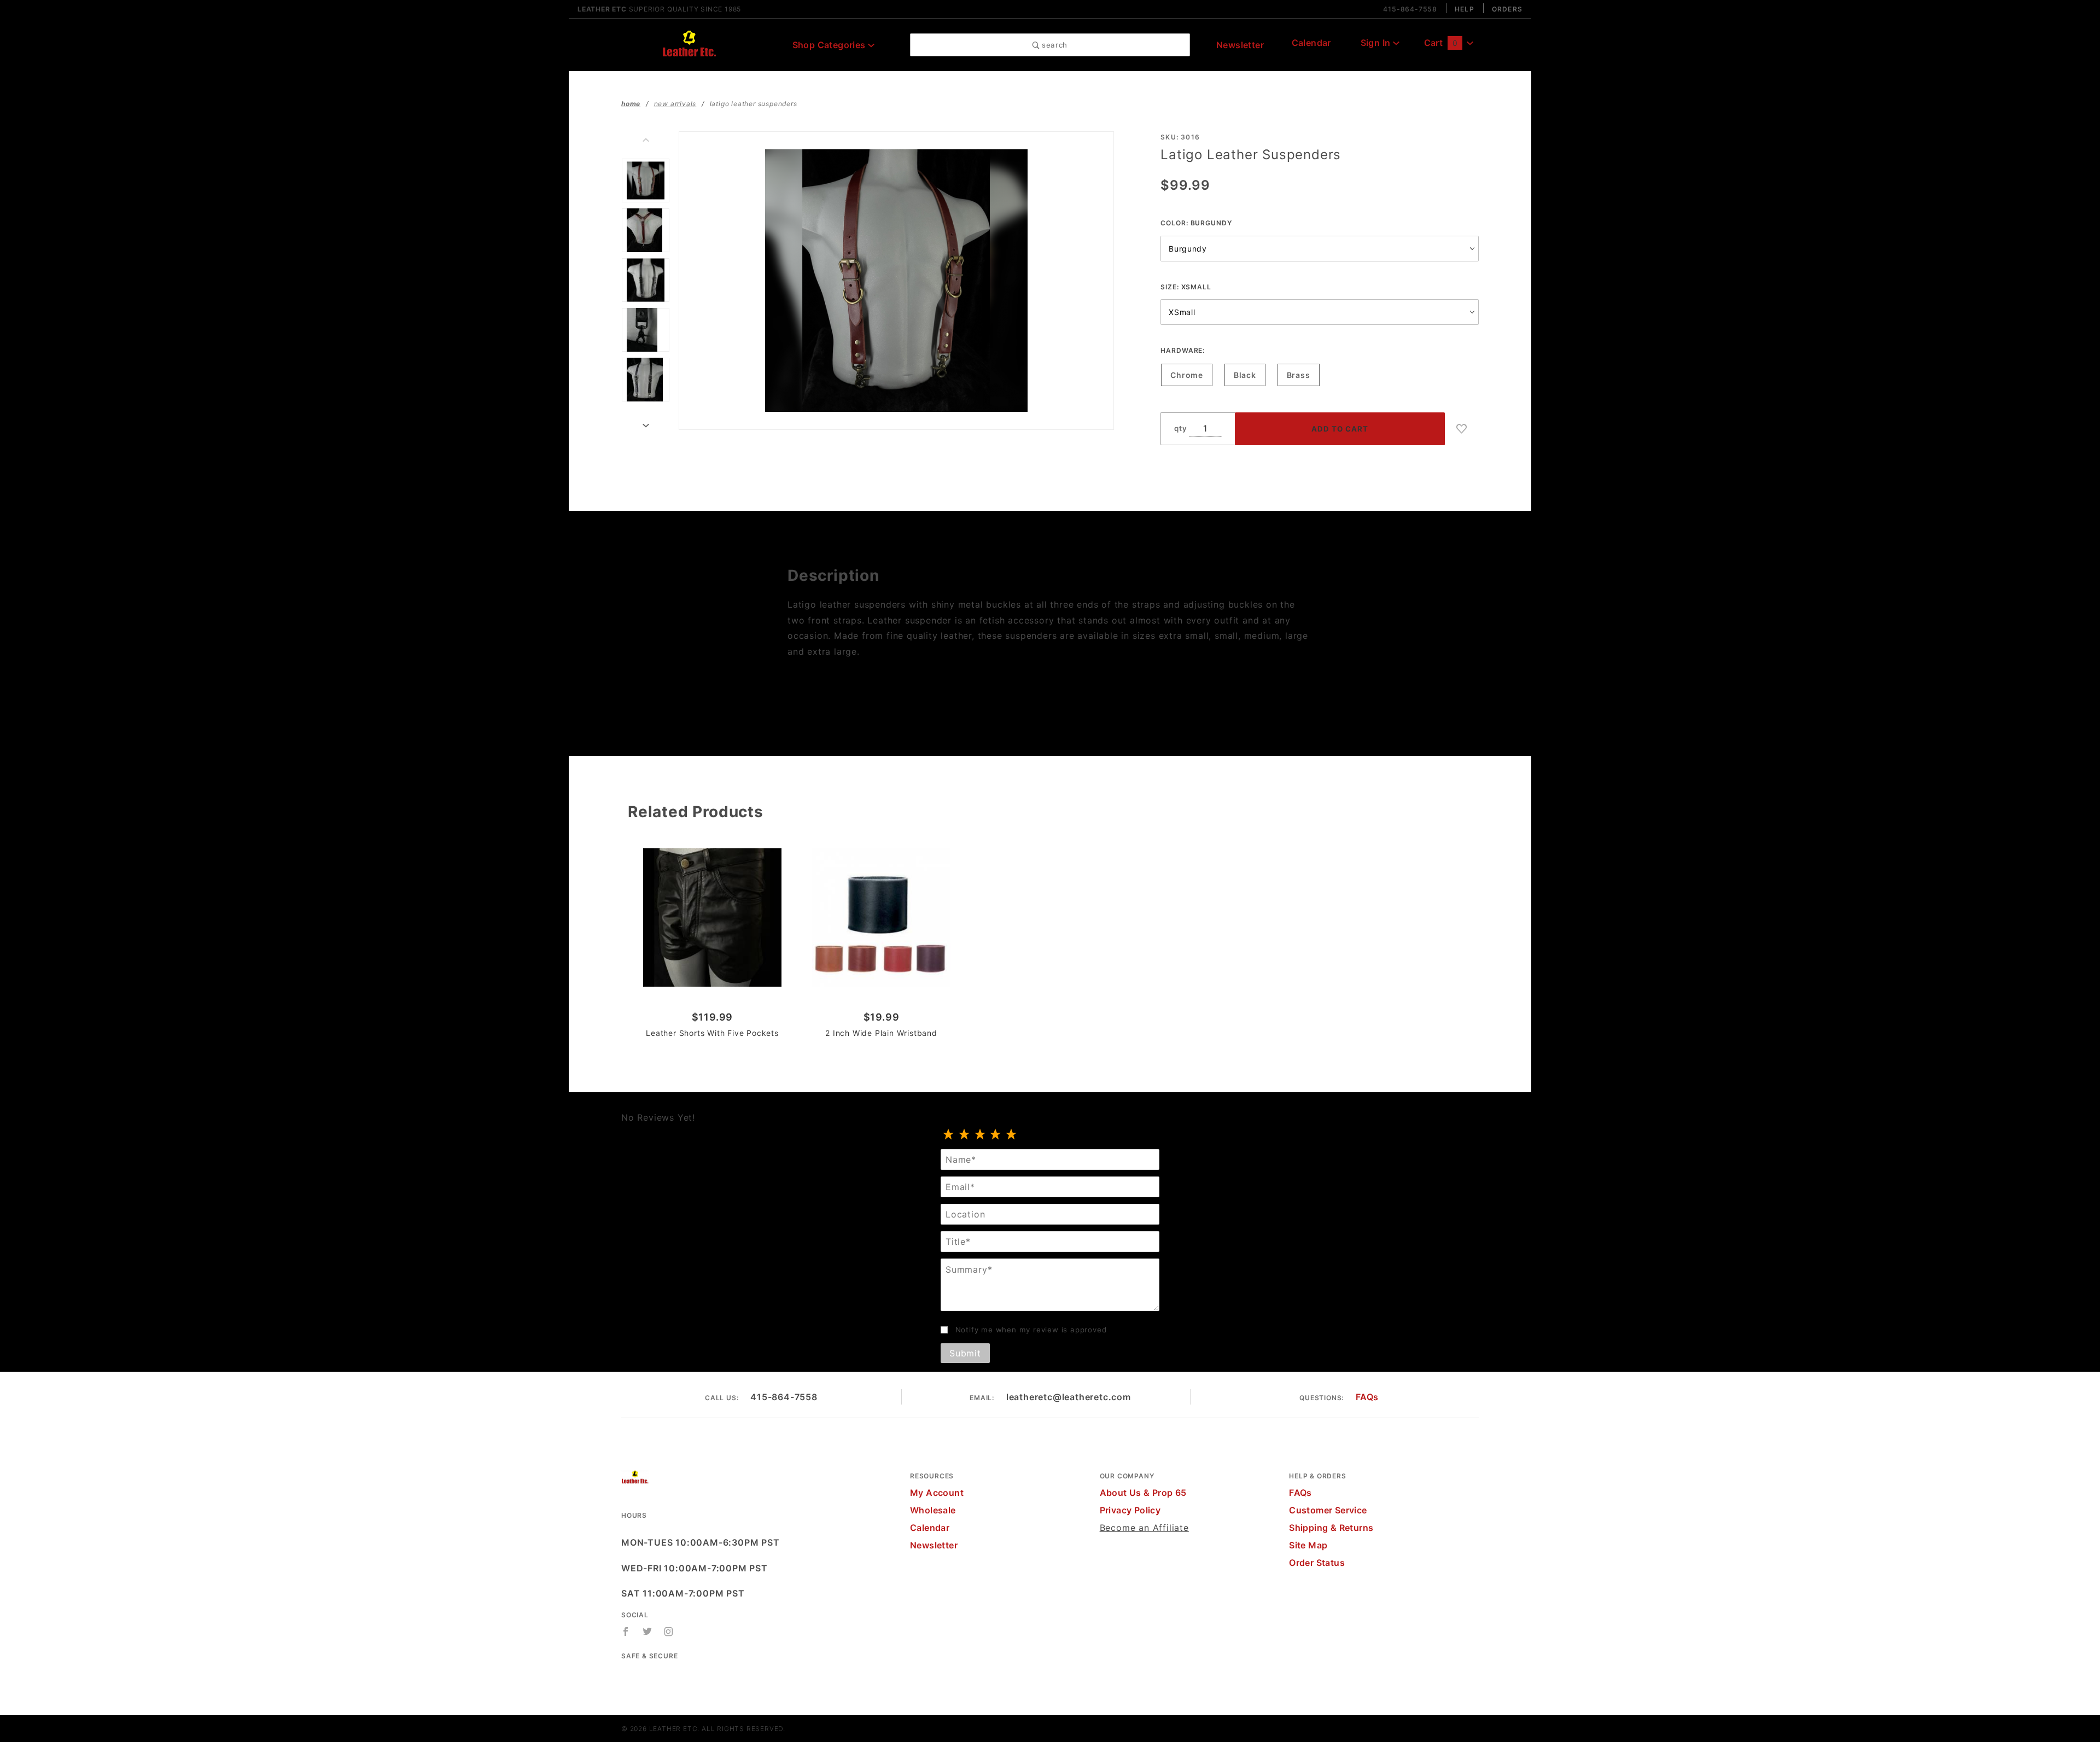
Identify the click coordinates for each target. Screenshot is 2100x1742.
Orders (1507, 9)
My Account (937, 1493)
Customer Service (1328, 1510)
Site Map (1308, 1545)
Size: (1186, 287)
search (1053, 45)
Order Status (1317, 1563)
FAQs (1367, 1397)
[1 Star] (949, 1135)
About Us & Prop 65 (1143, 1493)
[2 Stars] (964, 1135)
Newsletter (1240, 45)
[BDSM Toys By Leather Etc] (689, 44)
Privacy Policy (1130, 1510)
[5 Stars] (1011, 1135)
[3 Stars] (980, 1135)
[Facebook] (626, 1632)
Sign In (1377, 43)
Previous (646, 140)
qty (1180, 428)
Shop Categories (830, 45)
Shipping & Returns (1331, 1528)
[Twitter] (647, 1632)
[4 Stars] (996, 1135)
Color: (1196, 223)
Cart (1441, 43)
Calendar (1311, 43)
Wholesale (933, 1510)
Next (646, 426)
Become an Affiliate (1144, 1528)
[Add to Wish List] (1462, 429)
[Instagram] (669, 1632)
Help (1465, 9)
